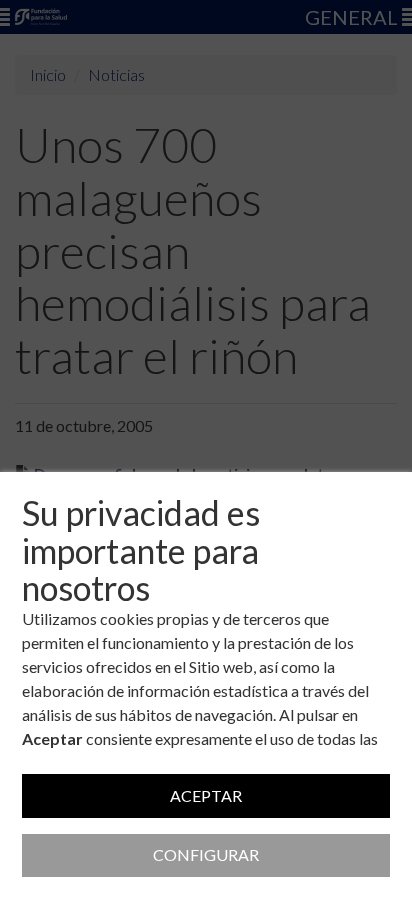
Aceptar (206, 795)
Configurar (206, 854)
